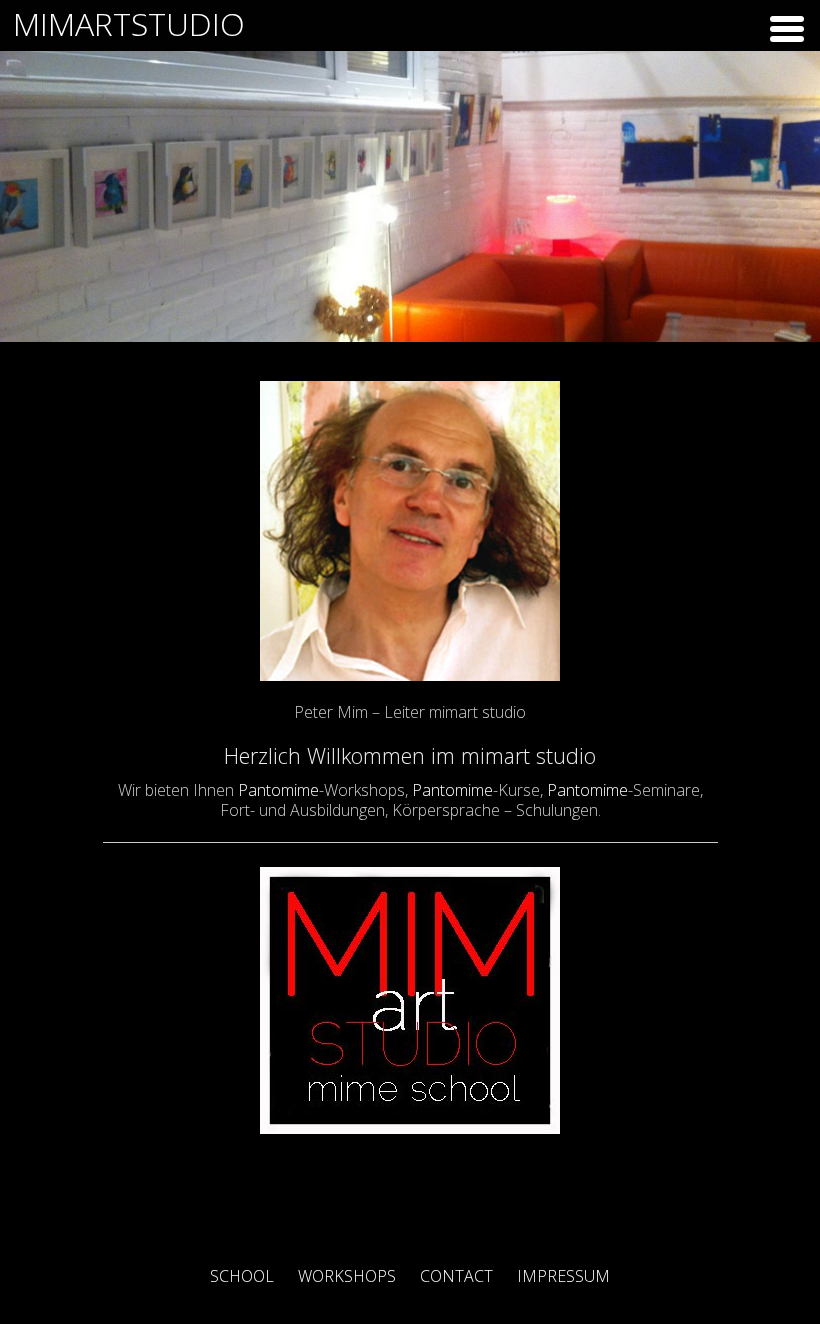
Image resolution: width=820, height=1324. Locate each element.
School (242, 1276)
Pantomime (278, 790)
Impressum (563, 1276)
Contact (456, 1276)
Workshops (347, 1276)
